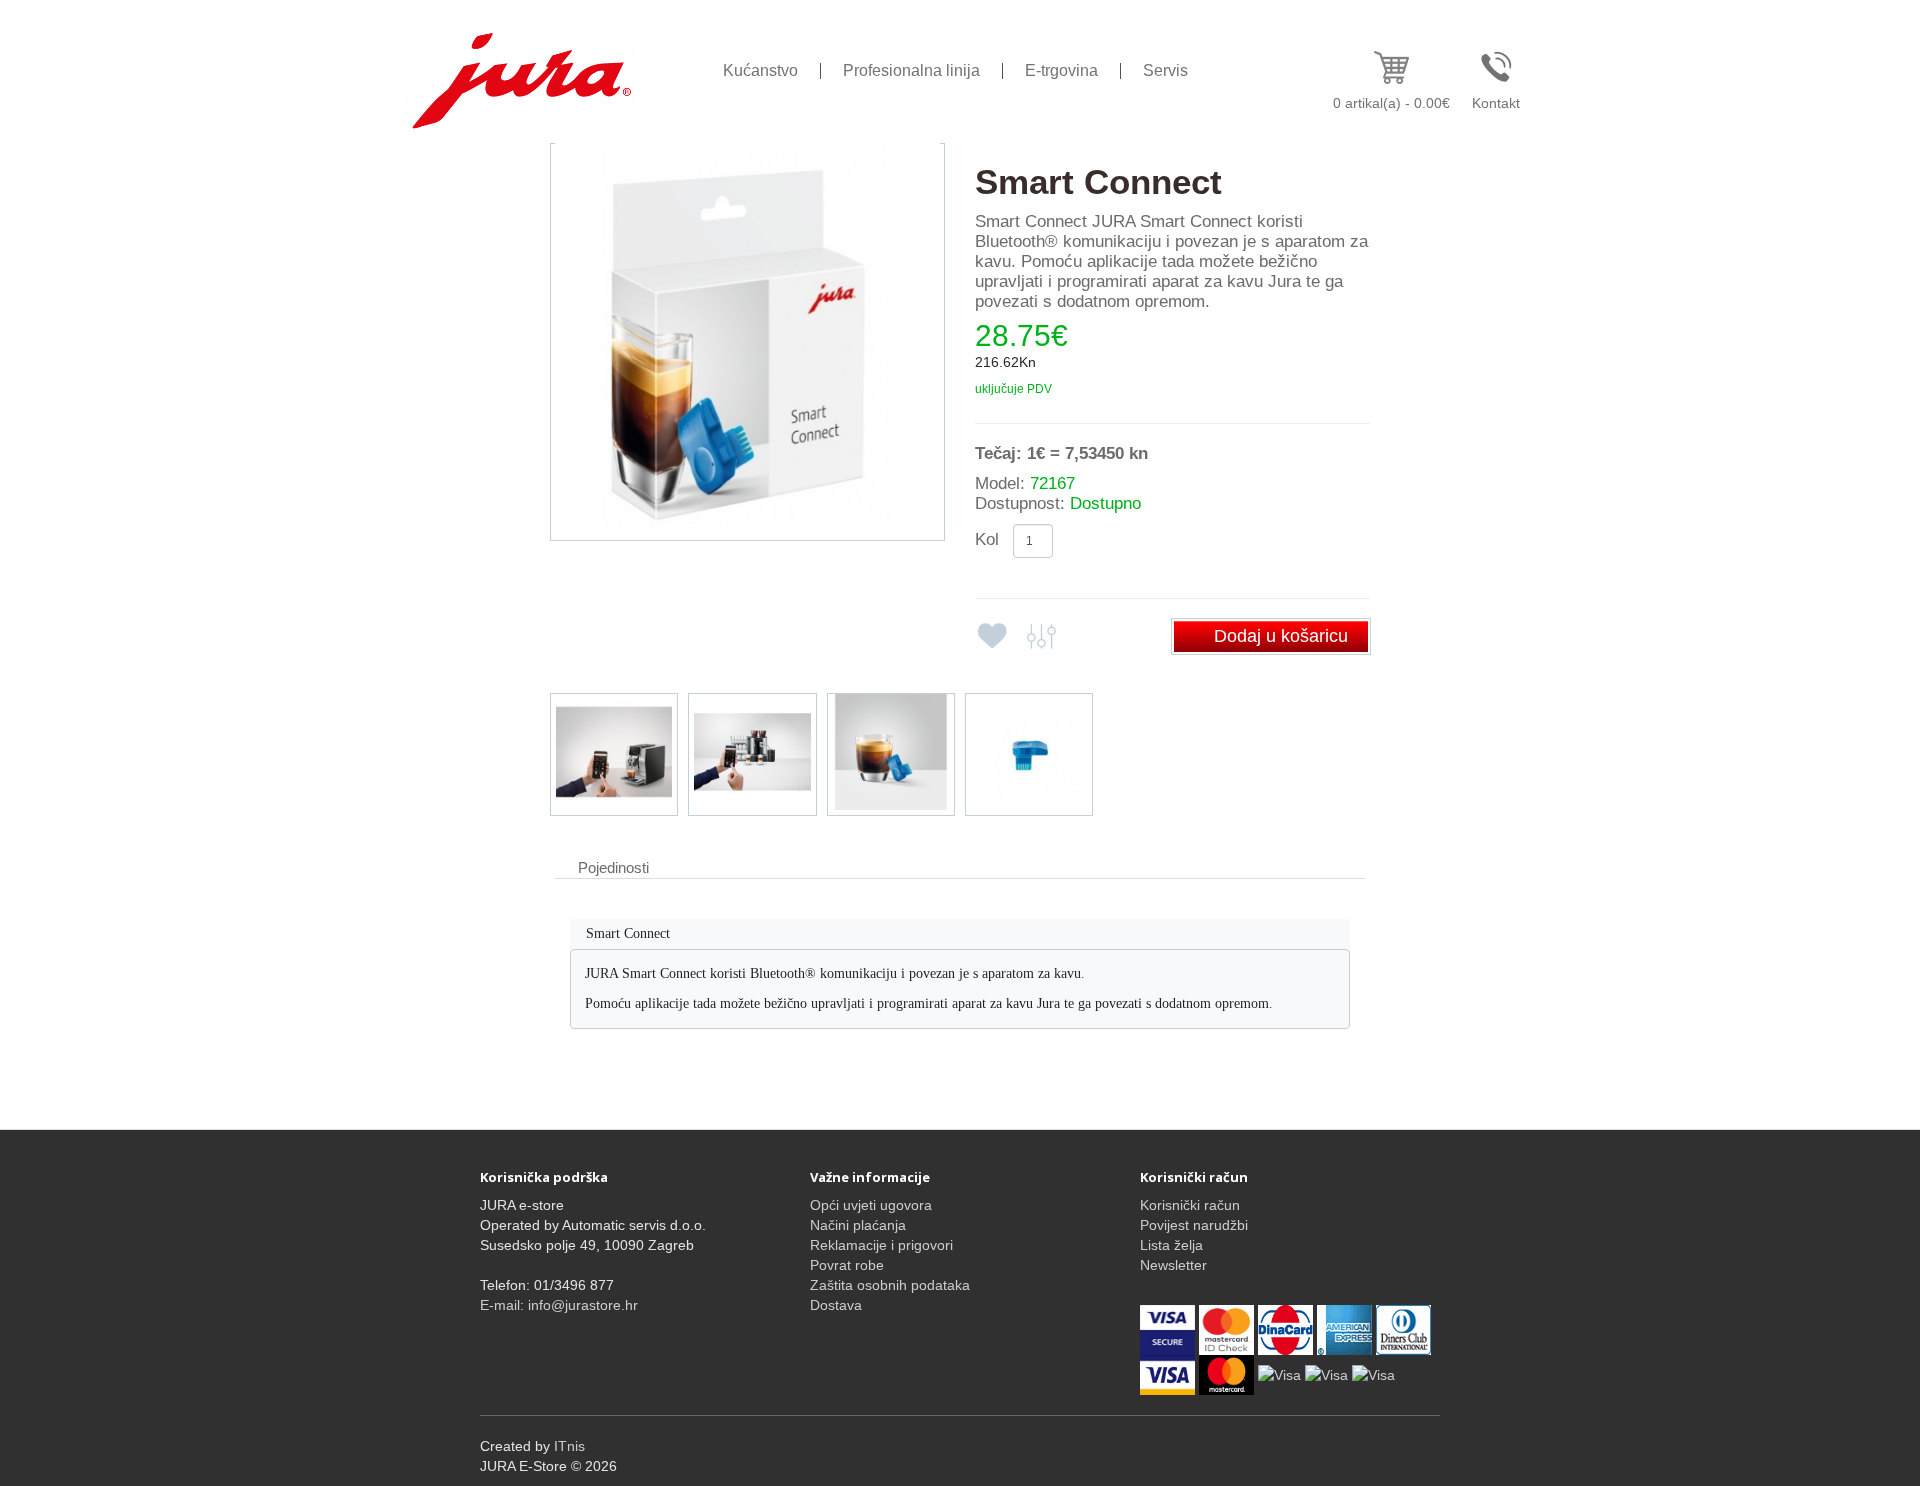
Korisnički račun (1190, 1205)
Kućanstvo (760, 70)
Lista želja (1171, 1245)
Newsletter (1173, 1265)
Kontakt (1496, 103)
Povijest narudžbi (1194, 1225)
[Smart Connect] (747, 342)
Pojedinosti (613, 867)
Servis (1165, 70)
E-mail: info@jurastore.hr (559, 1305)
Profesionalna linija (911, 70)
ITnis (569, 1446)
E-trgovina (1061, 70)
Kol (987, 539)
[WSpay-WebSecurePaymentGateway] (1169, 1328)
